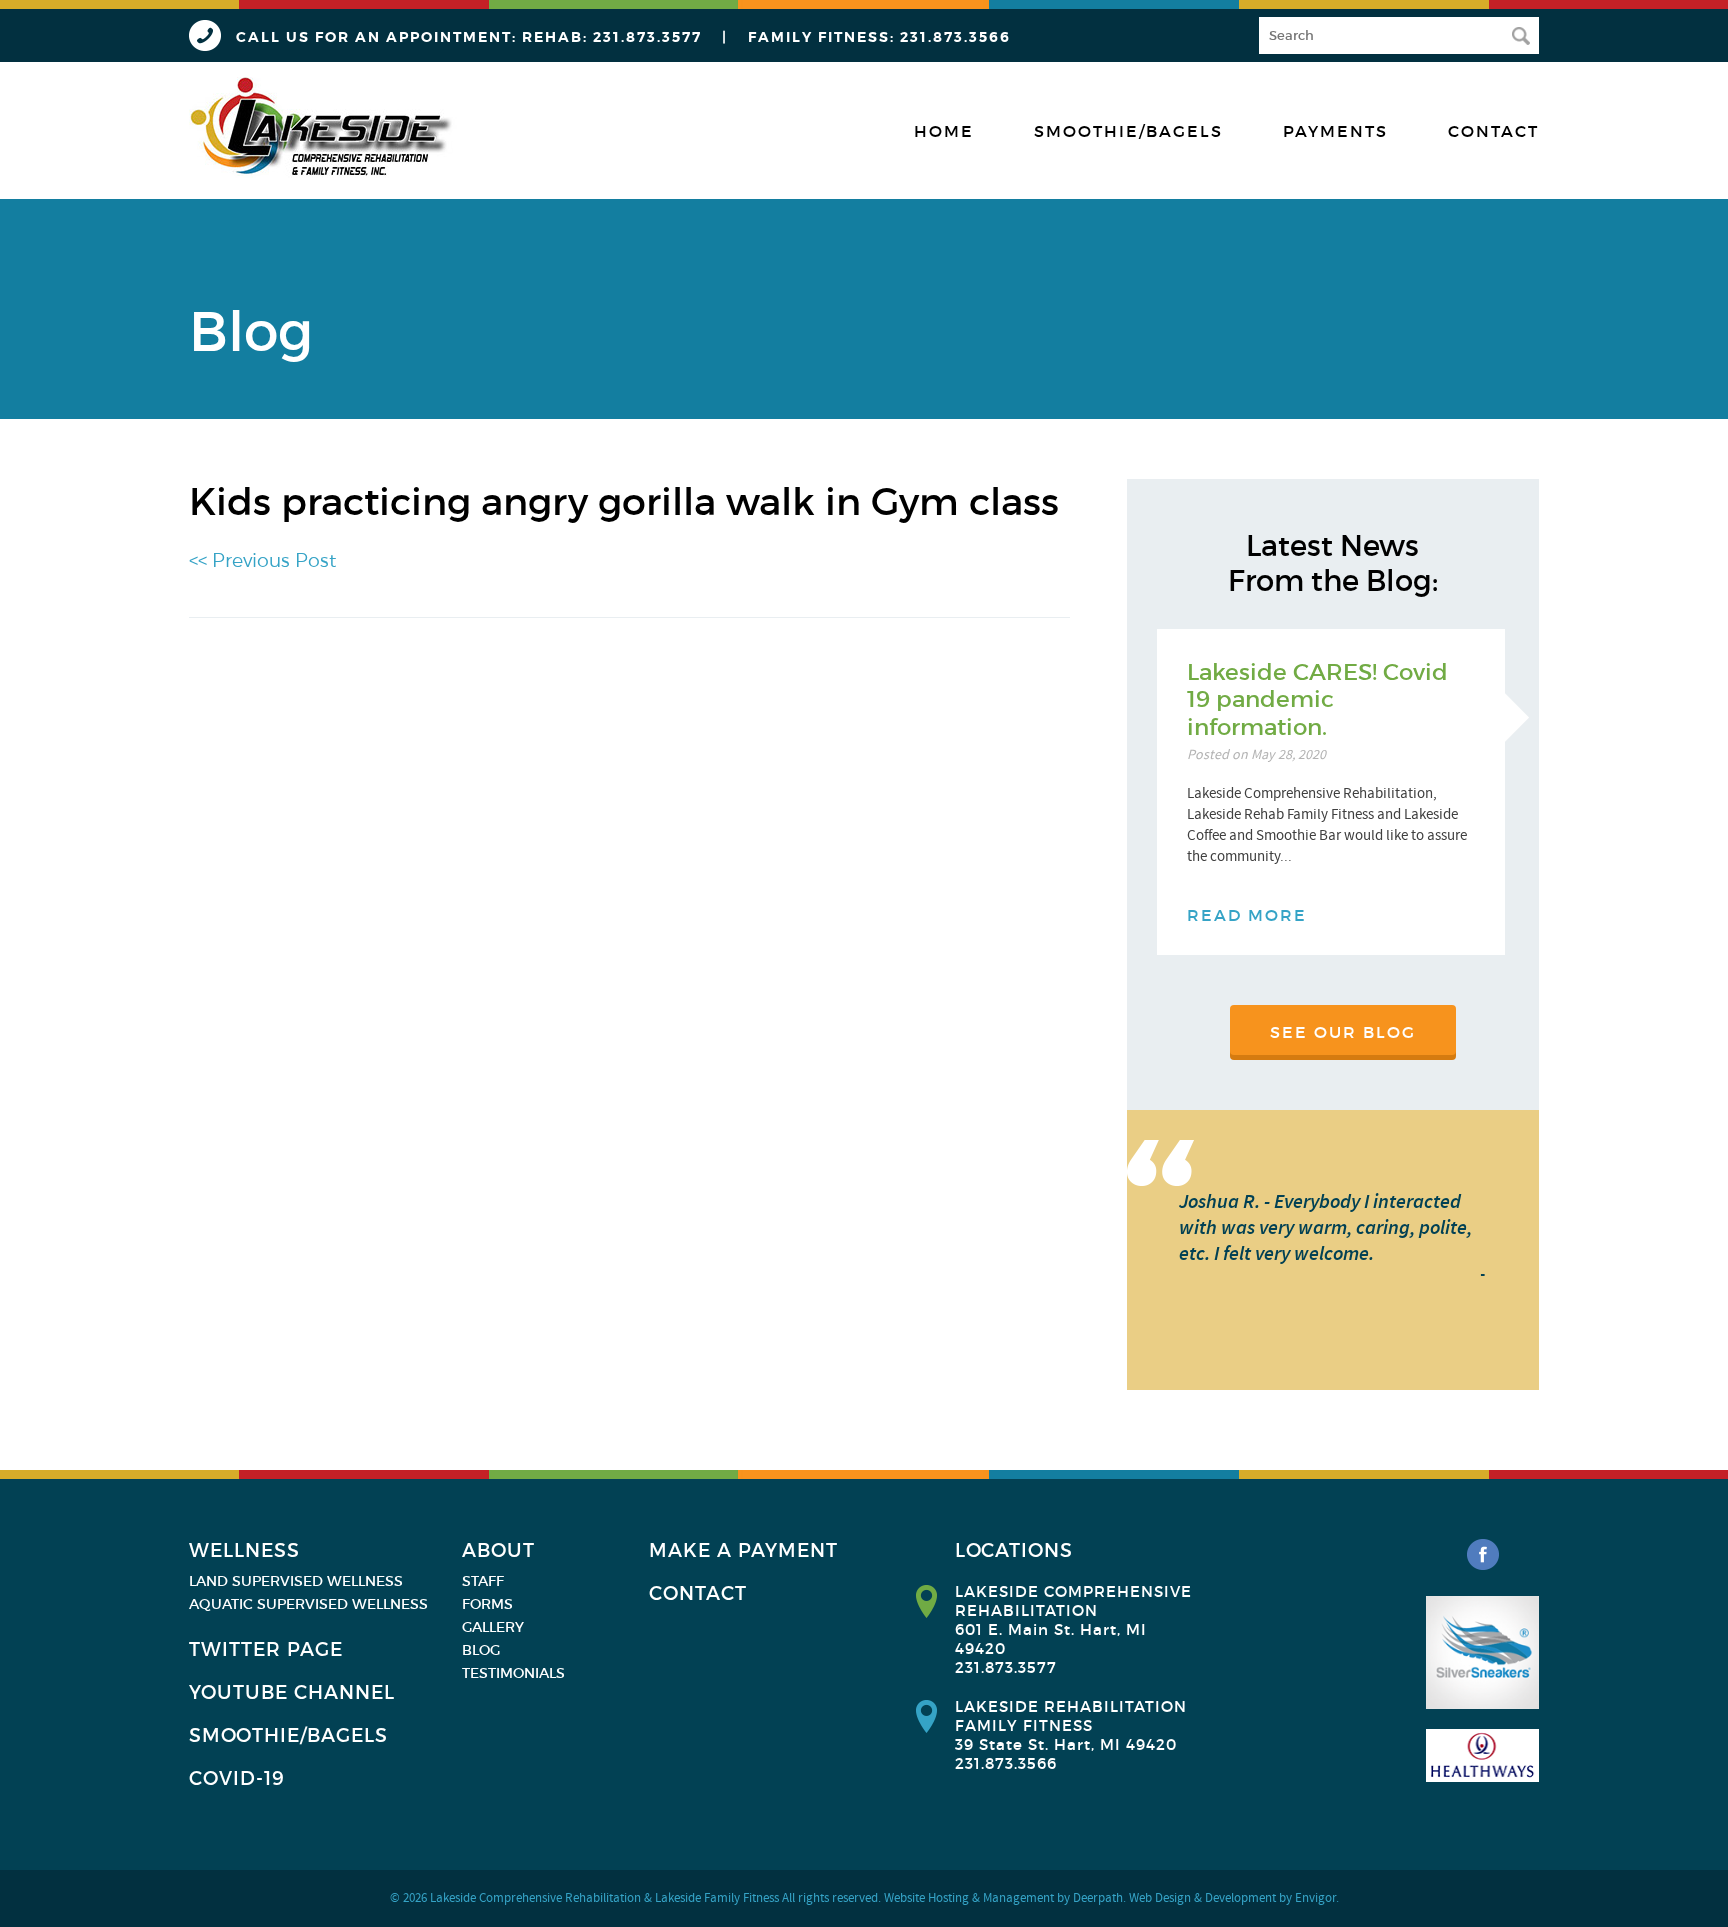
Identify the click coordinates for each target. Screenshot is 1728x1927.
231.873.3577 (647, 37)
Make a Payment (743, 1550)
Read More (1247, 915)
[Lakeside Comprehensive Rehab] (323, 127)
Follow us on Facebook (1483, 1555)
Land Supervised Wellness (296, 1581)
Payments (1335, 131)
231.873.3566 (955, 37)
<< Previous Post (262, 560)
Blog (481, 1650)
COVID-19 (237, 1778)
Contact (1493, 131)
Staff (483, 1581)
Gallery (493, 1627)
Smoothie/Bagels (1128, 131)
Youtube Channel (292, 1692)
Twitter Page (266, 1649)
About (498, 1550)
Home (944, 131)
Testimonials (513, 1673)
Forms (487, 1604)
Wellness (244, 1550)
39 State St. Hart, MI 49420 (1066, 1744)
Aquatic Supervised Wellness (308, 1604)
